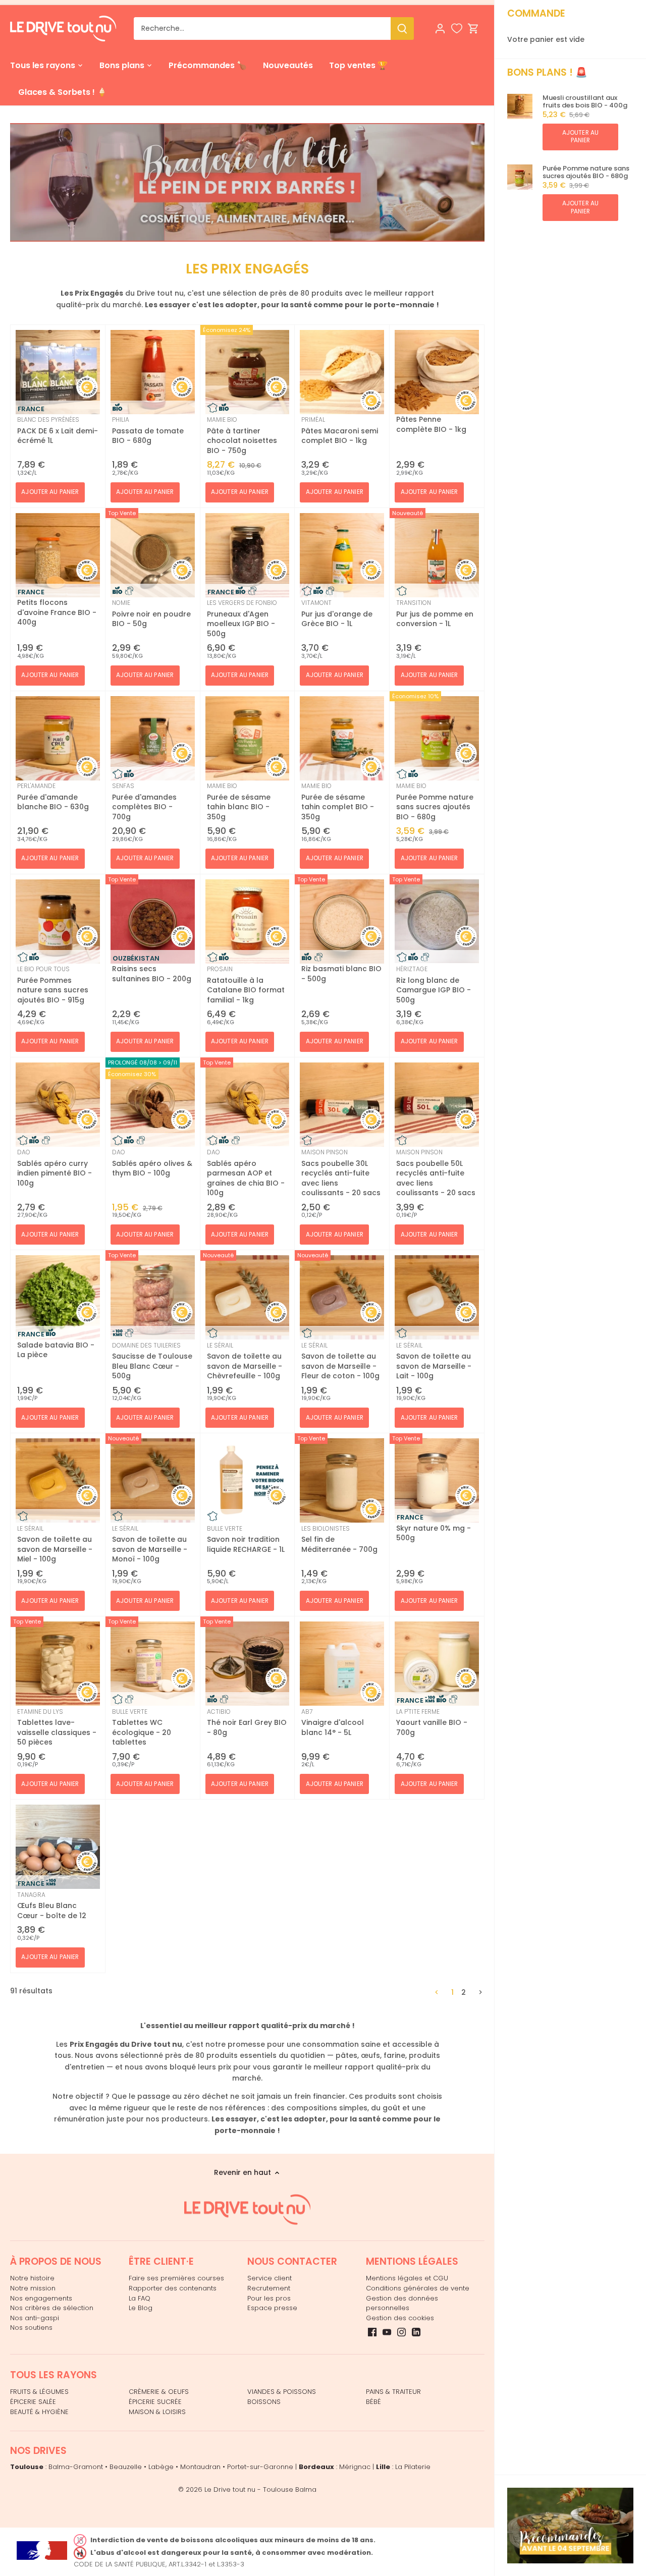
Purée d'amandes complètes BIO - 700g (144, 802)
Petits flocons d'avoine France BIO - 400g (57, 612)
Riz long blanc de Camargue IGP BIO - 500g (434, 985)
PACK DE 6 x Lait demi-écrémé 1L (58, 430)
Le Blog (141, 2308)
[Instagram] (401, 2332)
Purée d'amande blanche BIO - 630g (53, 797)
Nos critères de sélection (52, 2308)
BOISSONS (264, 2402)
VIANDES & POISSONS (282, 2392)
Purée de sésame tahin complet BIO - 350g (338, 802)
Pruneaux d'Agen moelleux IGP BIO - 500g (242, 619)
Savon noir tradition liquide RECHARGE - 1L (246, 1539)
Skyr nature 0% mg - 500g (434, 1533)
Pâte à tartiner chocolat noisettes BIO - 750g (242, 435)
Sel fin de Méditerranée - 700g (339, 1539)
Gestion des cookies (400, 2318)
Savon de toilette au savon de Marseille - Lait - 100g (434, 1361)
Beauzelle (126, 2467)
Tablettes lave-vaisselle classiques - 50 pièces (57, 1727)
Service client (270, 2278)
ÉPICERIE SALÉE (33, 2402)
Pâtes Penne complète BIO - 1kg (431, 424)
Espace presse (272, 2308)
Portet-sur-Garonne (260, 2467)
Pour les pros (269, 2298)
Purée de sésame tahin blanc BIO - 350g (239, 802)
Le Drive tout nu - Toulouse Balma (260, 2489)
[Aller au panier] (473, 29)
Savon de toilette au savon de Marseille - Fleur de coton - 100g (340, 1361)
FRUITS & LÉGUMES (39, 2392)
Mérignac (355, 2467)
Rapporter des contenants (173, 2288)
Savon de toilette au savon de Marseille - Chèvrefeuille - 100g (245, 1361)
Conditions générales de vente (418, 2288)
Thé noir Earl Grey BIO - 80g (247, 1722)
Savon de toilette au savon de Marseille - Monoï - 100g (150, 1544)
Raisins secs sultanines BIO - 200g (152, 974)
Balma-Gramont (76, 2467)
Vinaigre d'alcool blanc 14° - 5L (333, 1722)
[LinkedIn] (416, 2332)
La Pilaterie (413, 2467)
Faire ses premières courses (176, 2278)
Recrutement (269, 2288)
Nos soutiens (31, 2328)
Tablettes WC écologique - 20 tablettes (142, 1727)
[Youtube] (387, 2332)
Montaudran (200, 2467)
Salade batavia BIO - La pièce (56, 1350)
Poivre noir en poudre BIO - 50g (151, 613)
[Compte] (440, 29)
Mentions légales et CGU (407, 2278)
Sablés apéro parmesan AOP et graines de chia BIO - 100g (246, 1173)
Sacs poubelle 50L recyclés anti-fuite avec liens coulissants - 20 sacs (436, 1173)
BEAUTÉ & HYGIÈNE (39, 2412)
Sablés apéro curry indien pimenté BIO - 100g (55, 1168)
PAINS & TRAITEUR (393, 2392)
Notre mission (33, 2288)
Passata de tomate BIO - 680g (148, 430)
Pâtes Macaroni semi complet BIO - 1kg (340, 430)
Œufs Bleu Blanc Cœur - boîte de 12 (52, 1906)
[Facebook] (372, 2332)
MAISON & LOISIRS (157, 2412)
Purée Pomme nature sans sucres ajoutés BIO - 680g (586, 172)
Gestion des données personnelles (402, 2303)
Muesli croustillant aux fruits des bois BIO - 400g (585, 102)
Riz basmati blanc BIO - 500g (341, 974)
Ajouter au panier (580, 136)
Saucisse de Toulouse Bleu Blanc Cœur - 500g (152, 1361)
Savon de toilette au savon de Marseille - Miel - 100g (55, 1544)
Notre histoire (32, 2278)
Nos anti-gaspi (35, 2318)
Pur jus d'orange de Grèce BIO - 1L (337, 613)
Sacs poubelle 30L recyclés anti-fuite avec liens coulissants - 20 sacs (341, 1173)
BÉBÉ (373, 2402)
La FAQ (140, 2298)
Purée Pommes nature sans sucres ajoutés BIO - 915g (53, 985)
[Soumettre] (402, 29)
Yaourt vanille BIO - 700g (432, 1722)
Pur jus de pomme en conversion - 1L (435, 613)
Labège (161, 2467)
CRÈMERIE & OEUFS (159, 2392)
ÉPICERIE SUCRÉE (155, 2402)
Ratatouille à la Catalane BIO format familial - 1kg (246, 985)
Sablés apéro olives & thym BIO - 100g (152, 1163)
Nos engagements (41, 2298)
